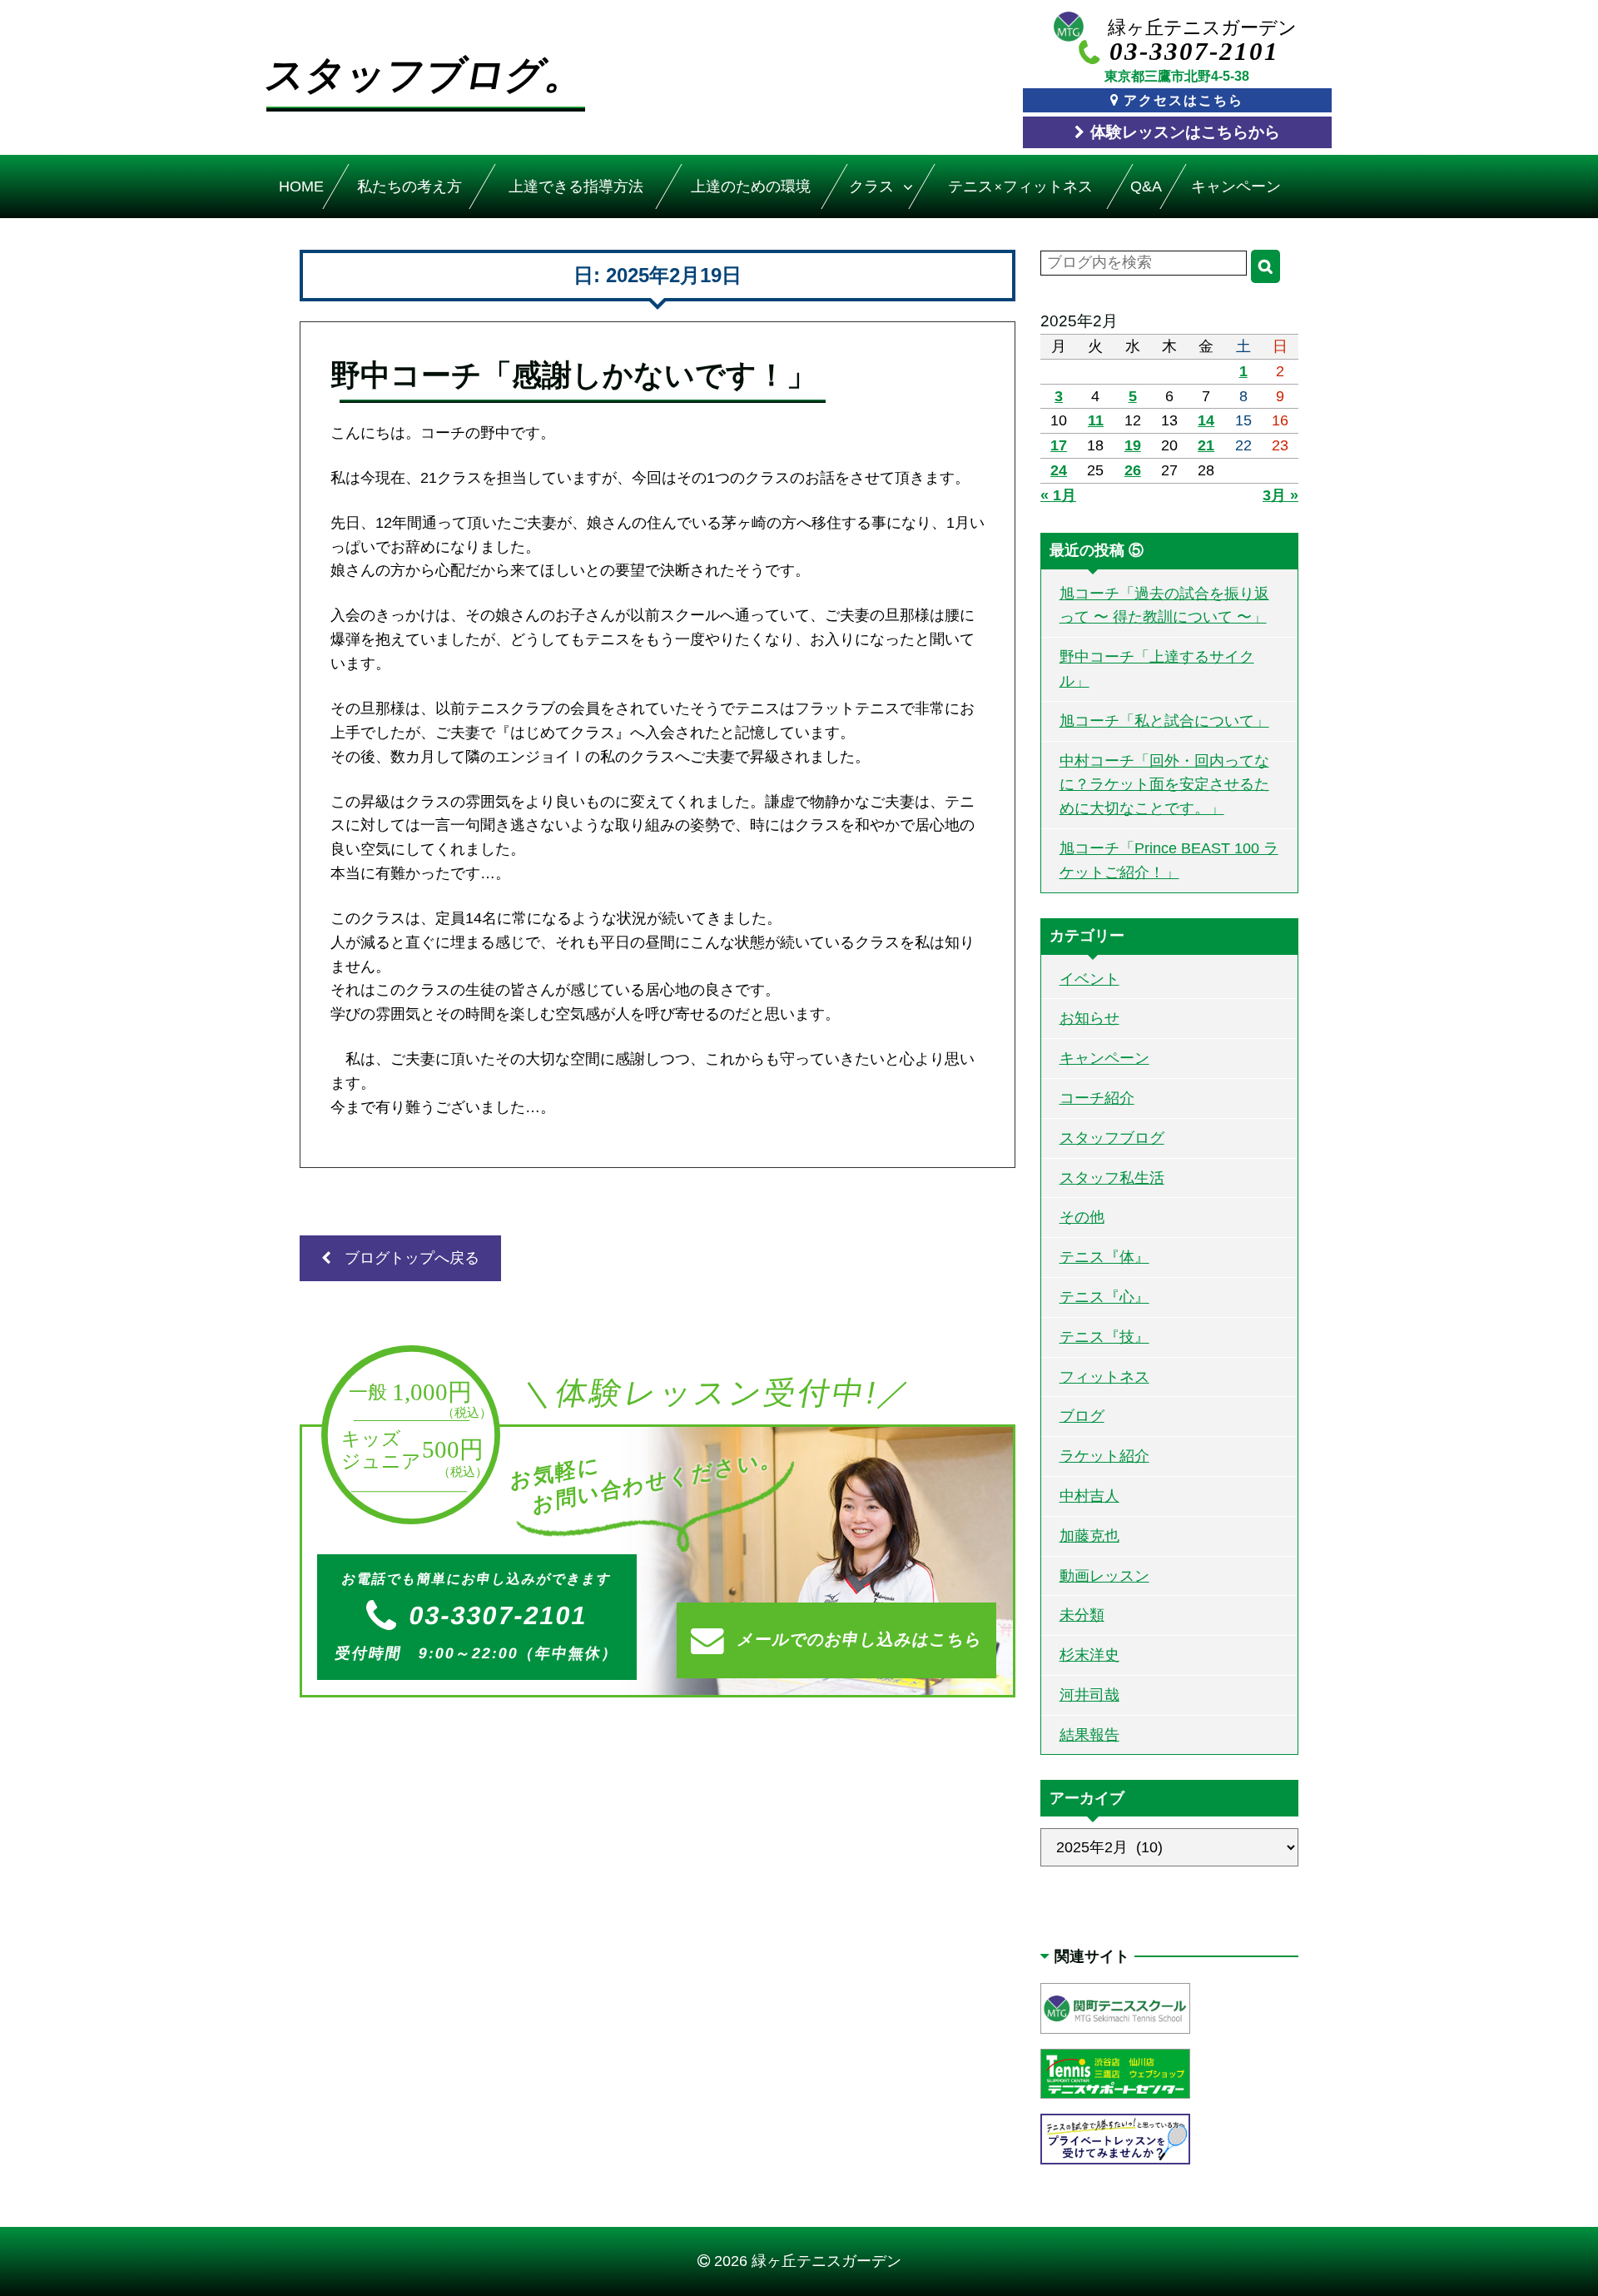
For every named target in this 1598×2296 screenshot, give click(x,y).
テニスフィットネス (1020, 186)
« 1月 (1058, 495)
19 (1133, 445)
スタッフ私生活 (1112, 1178)
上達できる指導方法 (575, 186)
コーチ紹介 (1097, 1098)
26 (1133, 470)
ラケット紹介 (1104, 1456)
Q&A (1146, 186)
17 (1059, 445)
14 (1206, 420)
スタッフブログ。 (425, 75)
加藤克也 (1089, 1536)
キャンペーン (1237, 186)
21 (1206, 445)
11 (1096, 420)
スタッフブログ (1112, 1138)
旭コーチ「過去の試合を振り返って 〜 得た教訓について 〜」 (1164, 606)
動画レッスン (1104, 1576)
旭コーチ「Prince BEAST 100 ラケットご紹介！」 (1169, 860)
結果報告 (1089, 1735)
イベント (1089, 979)
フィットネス (1104, 1377)
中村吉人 (1089, 1496)
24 (1059, 470)
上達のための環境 (751, 186)
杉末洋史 (1089, 1655)
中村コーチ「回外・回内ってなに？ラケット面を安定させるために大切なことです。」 (1164, 785)
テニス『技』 (1104, 1337)
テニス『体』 (1104, 1257)
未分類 (1082, 1615)
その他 (1082, 1217)
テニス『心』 (1104, 1297)
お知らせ (1089, 1018)
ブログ (1082, 1416)
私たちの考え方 (409, 186)
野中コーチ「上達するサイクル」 (1157, 669)
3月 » (1280, 495)
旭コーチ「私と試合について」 (1164, 721)
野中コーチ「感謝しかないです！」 (573, 375)
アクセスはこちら (1184, 100)
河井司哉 (1089, 1695)
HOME (301, 186)
